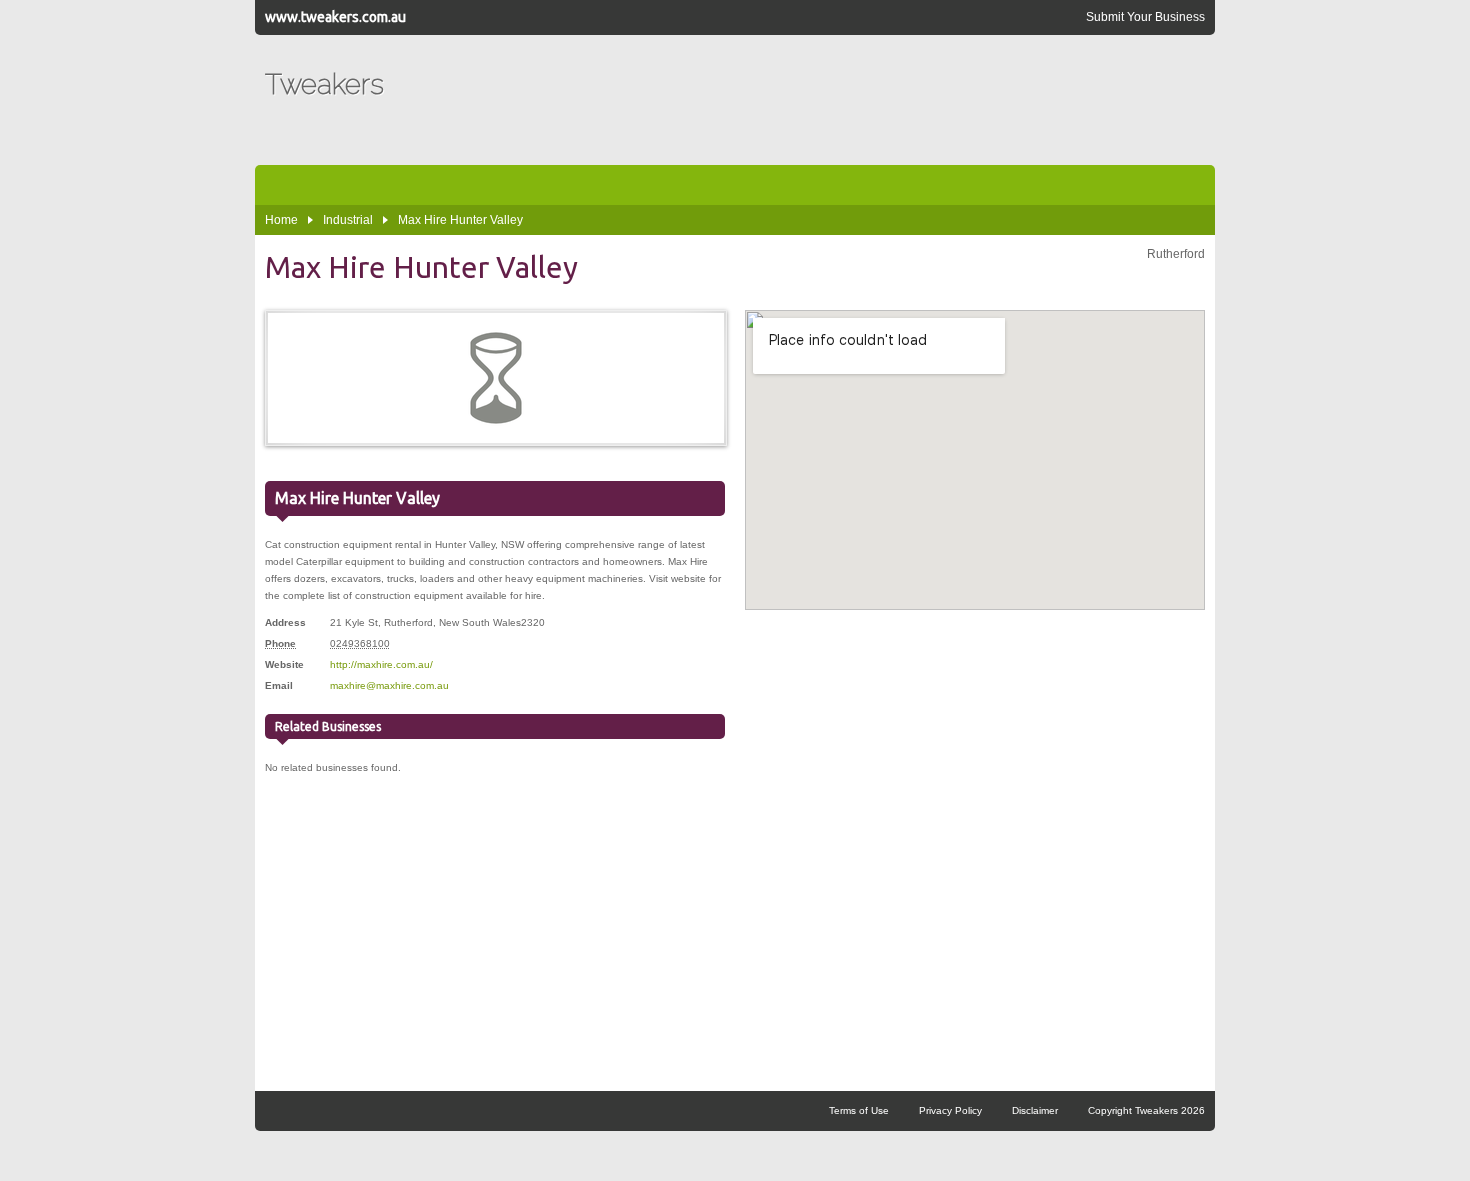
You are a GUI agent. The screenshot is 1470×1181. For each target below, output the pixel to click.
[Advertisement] (841, 100)
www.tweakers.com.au (335, 17)
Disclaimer (1035, 1110)
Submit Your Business (1145, 17)
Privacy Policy (950, 1110)
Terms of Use (859, 1110)
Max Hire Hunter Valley (460, 220)
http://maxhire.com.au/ (381, 664)
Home (281, 220)
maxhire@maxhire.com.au (389, 685)
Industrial (348, 220)
